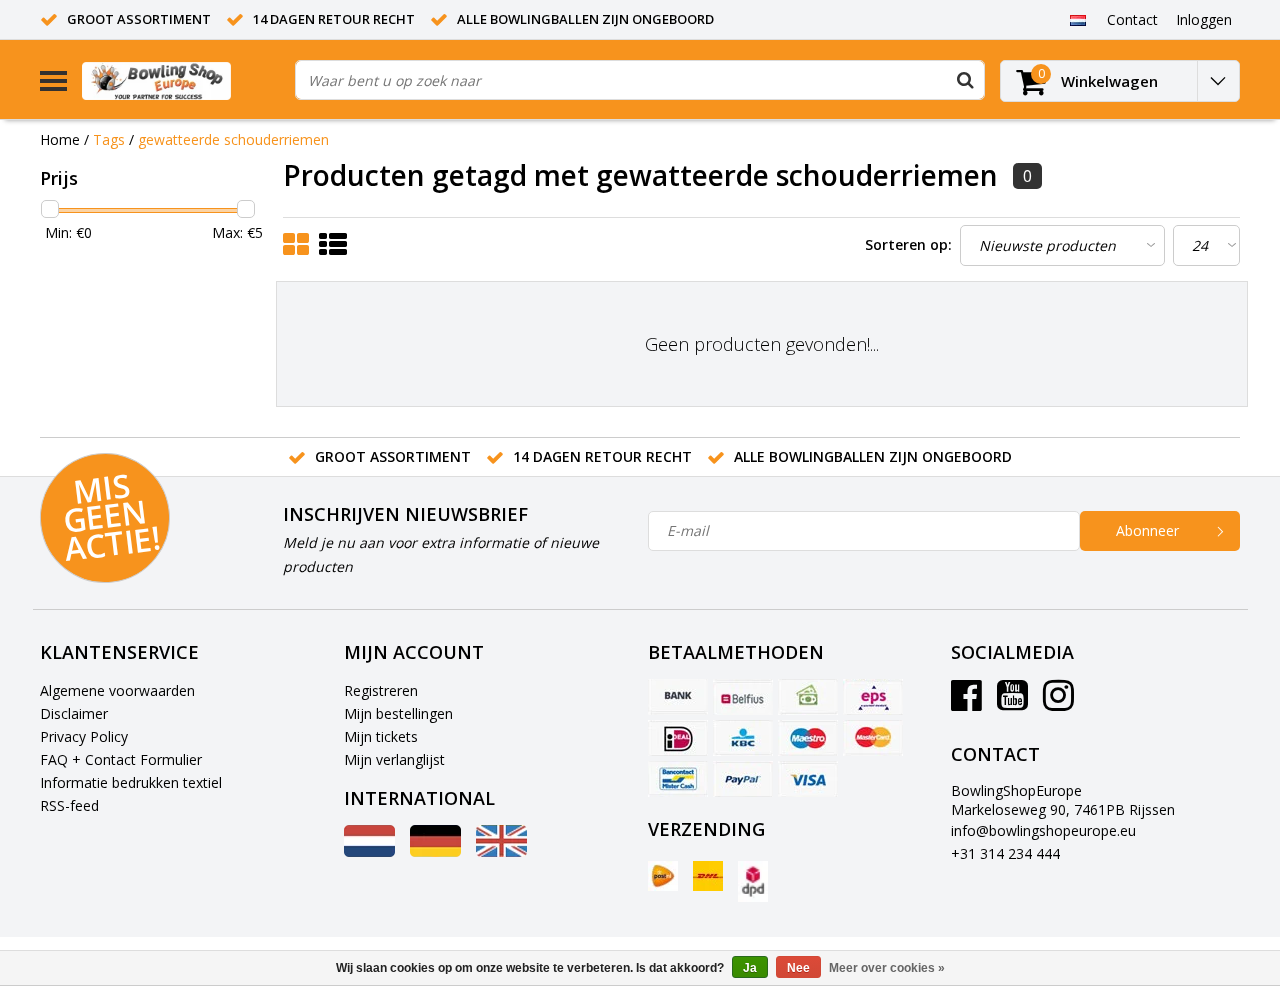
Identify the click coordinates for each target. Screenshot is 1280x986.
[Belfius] (743, 697)
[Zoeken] (965, 80)
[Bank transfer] (678, 697)
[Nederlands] (1077, 19)
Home (60, 139)
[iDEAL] (678, 738)
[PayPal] (743, 779)
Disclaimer (74, 713)
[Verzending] (663, 876)
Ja (750, 968)
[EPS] (873, 697)
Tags (109, 139)
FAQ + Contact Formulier (121, 759)
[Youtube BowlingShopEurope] (1012, 702)
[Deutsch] (435, 851)
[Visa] (808, 779)
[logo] (181, 80)
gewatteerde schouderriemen (233, 139)
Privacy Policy (84, 736)
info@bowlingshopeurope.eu (1043, 830)
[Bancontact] (678, 779)
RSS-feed (69, 805)
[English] (501, 851)
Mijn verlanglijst (394, 759)
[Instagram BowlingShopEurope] (1058, 702)
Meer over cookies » (887, 968)
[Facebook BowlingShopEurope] (966, 702)
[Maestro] (808, 738)
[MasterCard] (873, 738)
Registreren (381, 690)
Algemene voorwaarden (117, 690)
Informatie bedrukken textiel (131, 782)
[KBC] (743, 738)
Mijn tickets (381, 736)
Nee (798, 968)
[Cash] (808, 697)
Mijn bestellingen (398, 713)
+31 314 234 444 (1005, 853)
